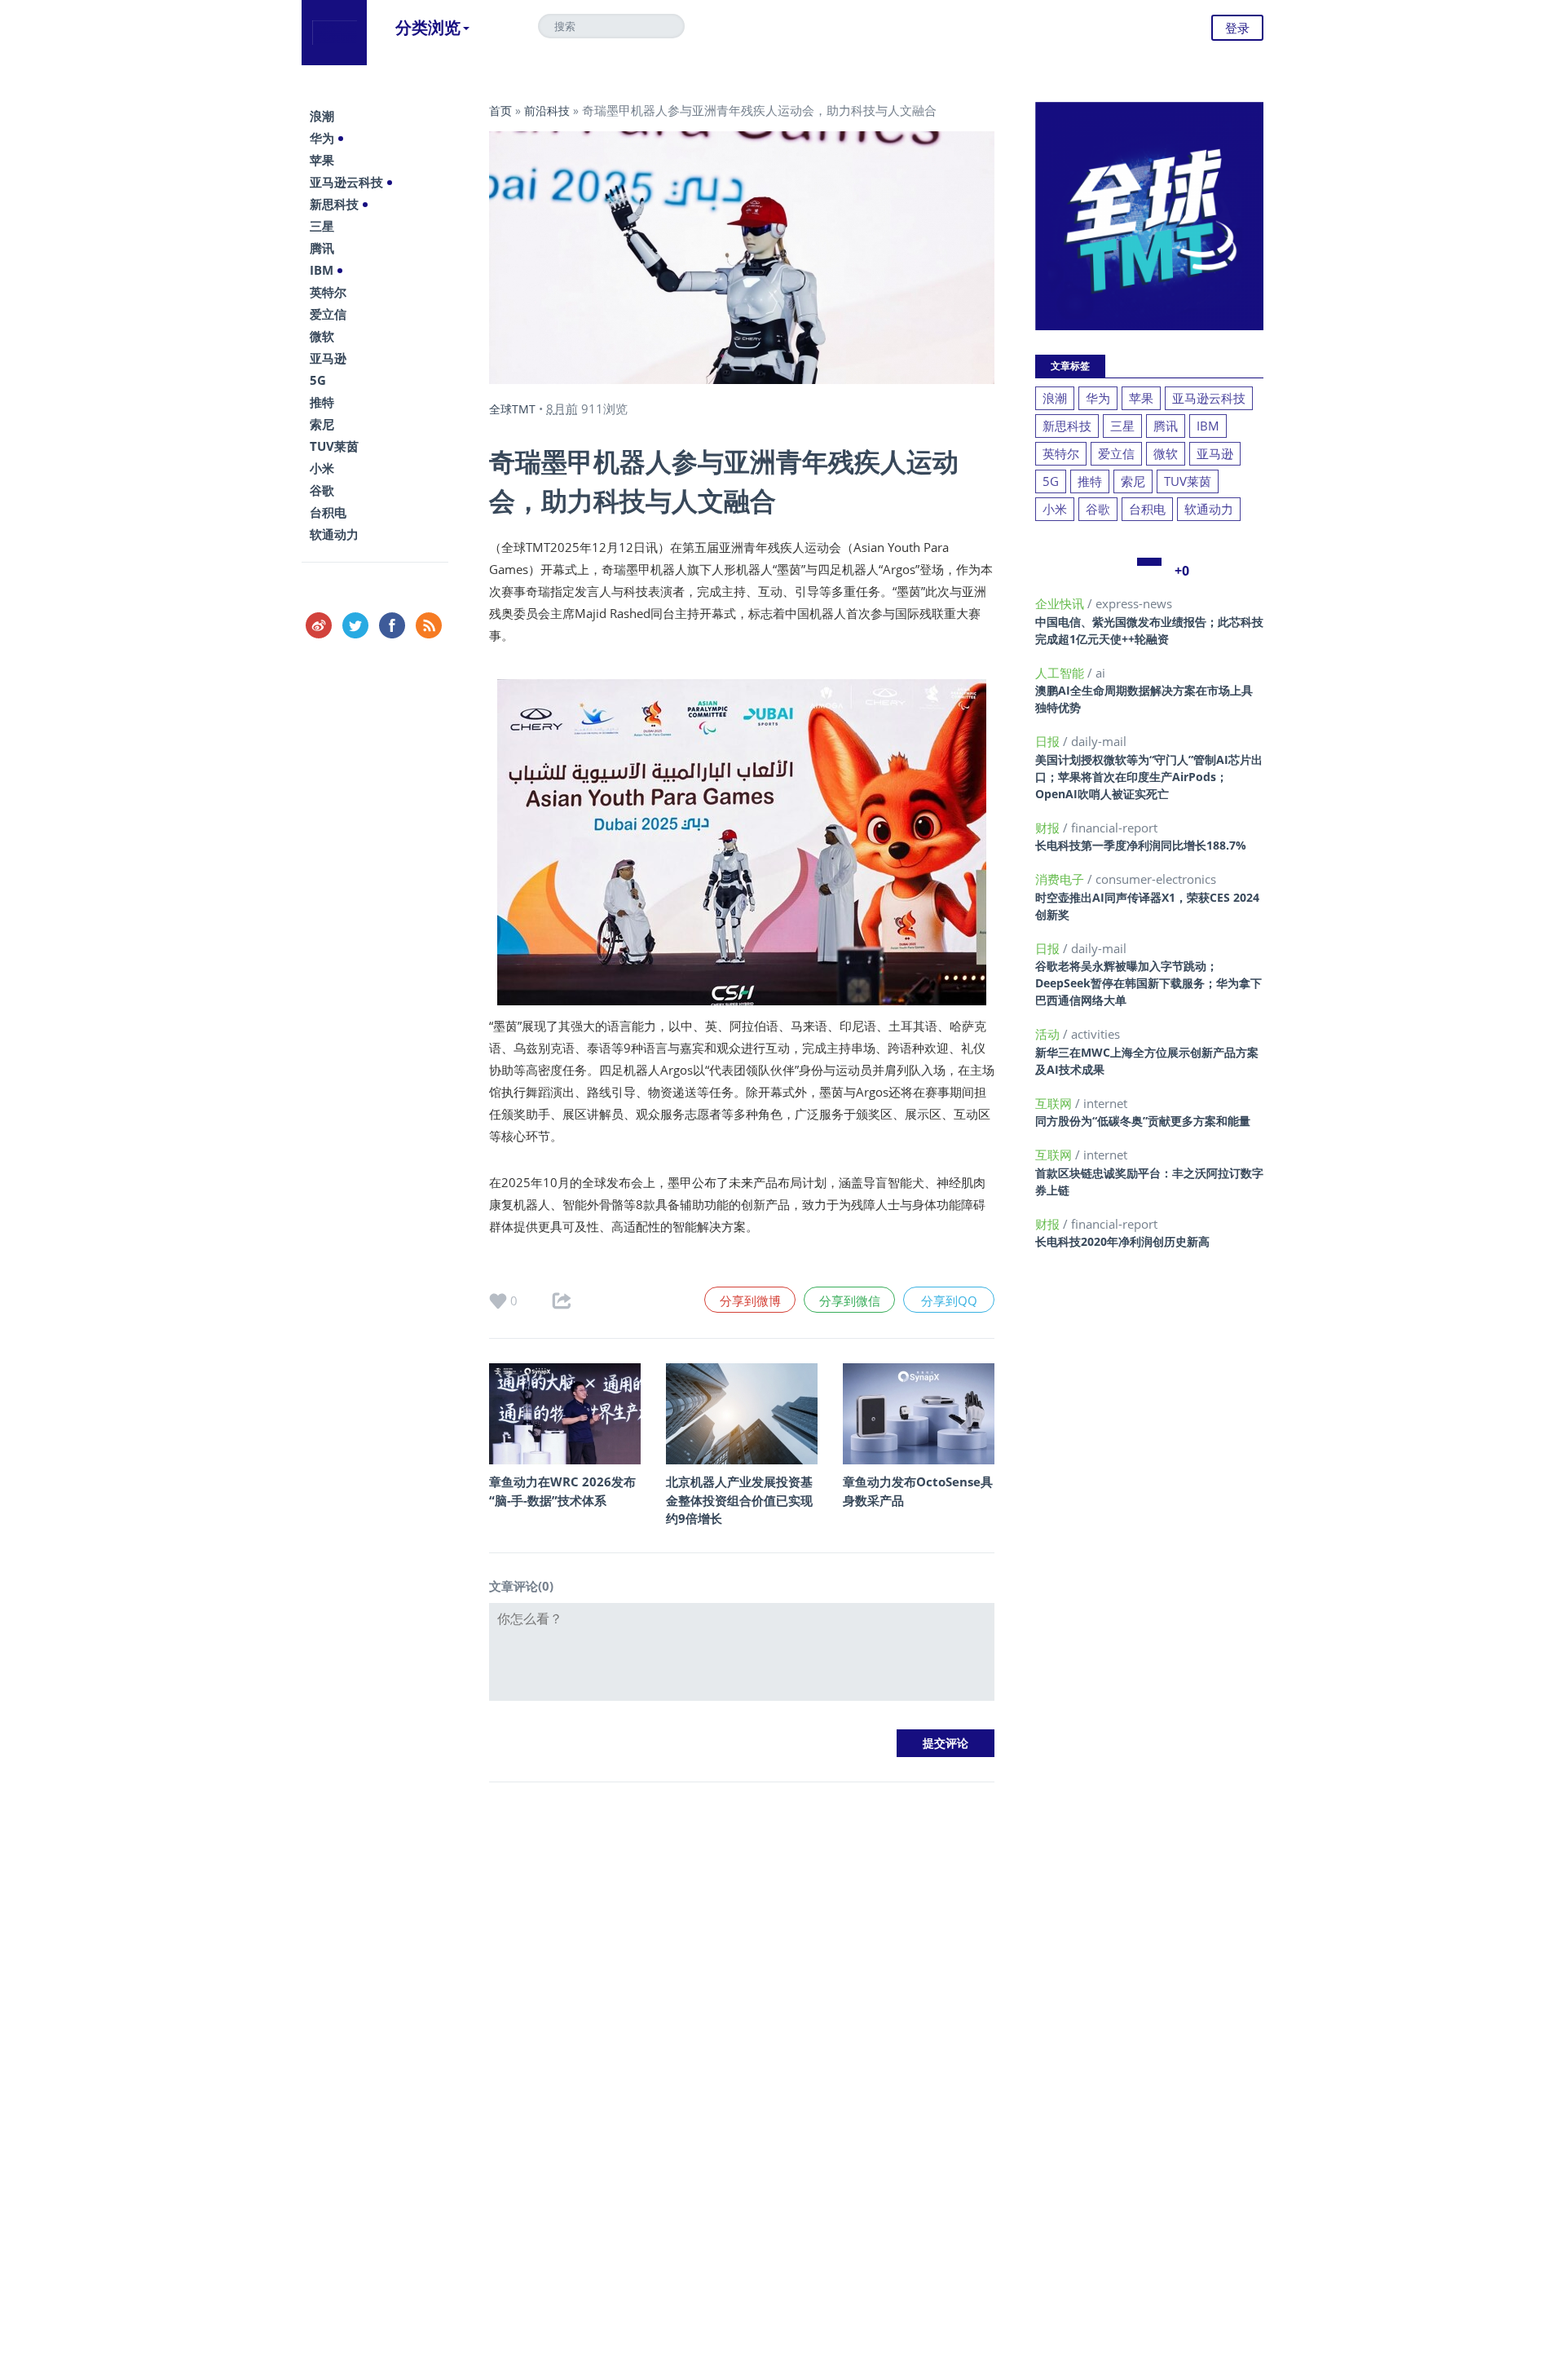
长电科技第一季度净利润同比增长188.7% (1141, 845)
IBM (322, 270)
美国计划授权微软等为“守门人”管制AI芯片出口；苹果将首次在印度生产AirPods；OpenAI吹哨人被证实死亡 (1149, 777)
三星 (322, 226)
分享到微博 (750, 1300)
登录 (1237, 28)
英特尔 (328, 292)
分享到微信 (850, 1300)
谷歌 (322, 490)
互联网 (1055, 1103)
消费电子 (1061, 879)
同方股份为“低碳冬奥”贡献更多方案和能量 (1143, 1121)
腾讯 (322, 248)
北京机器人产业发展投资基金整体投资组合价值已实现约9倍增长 (739, 1500)
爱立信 (328, 314)
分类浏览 (428, 27)
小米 (322, 468)
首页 (500, 110)
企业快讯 (1061, 603)
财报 (1049, 828)
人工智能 (1061, 673)
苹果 (322, 160)
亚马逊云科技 (346, 182)
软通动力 (334, 534)
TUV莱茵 (334, 446)
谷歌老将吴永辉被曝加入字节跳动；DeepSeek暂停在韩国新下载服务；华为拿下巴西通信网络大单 (1148, 983)
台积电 (328, 512)
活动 (1049, 1034)
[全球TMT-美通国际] (334, 33)
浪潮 (322, 116)
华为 (322, 138)
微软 (322, 336)
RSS (429, 625)
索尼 (322, 424)
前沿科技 (547, 110)
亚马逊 (328, 358)
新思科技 (334, 204)
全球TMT (512, 409)
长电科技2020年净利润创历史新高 (1122, 1241)
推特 (322, 402)
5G (318, 380)
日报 (1049, 741)
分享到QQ (949, 1300)
